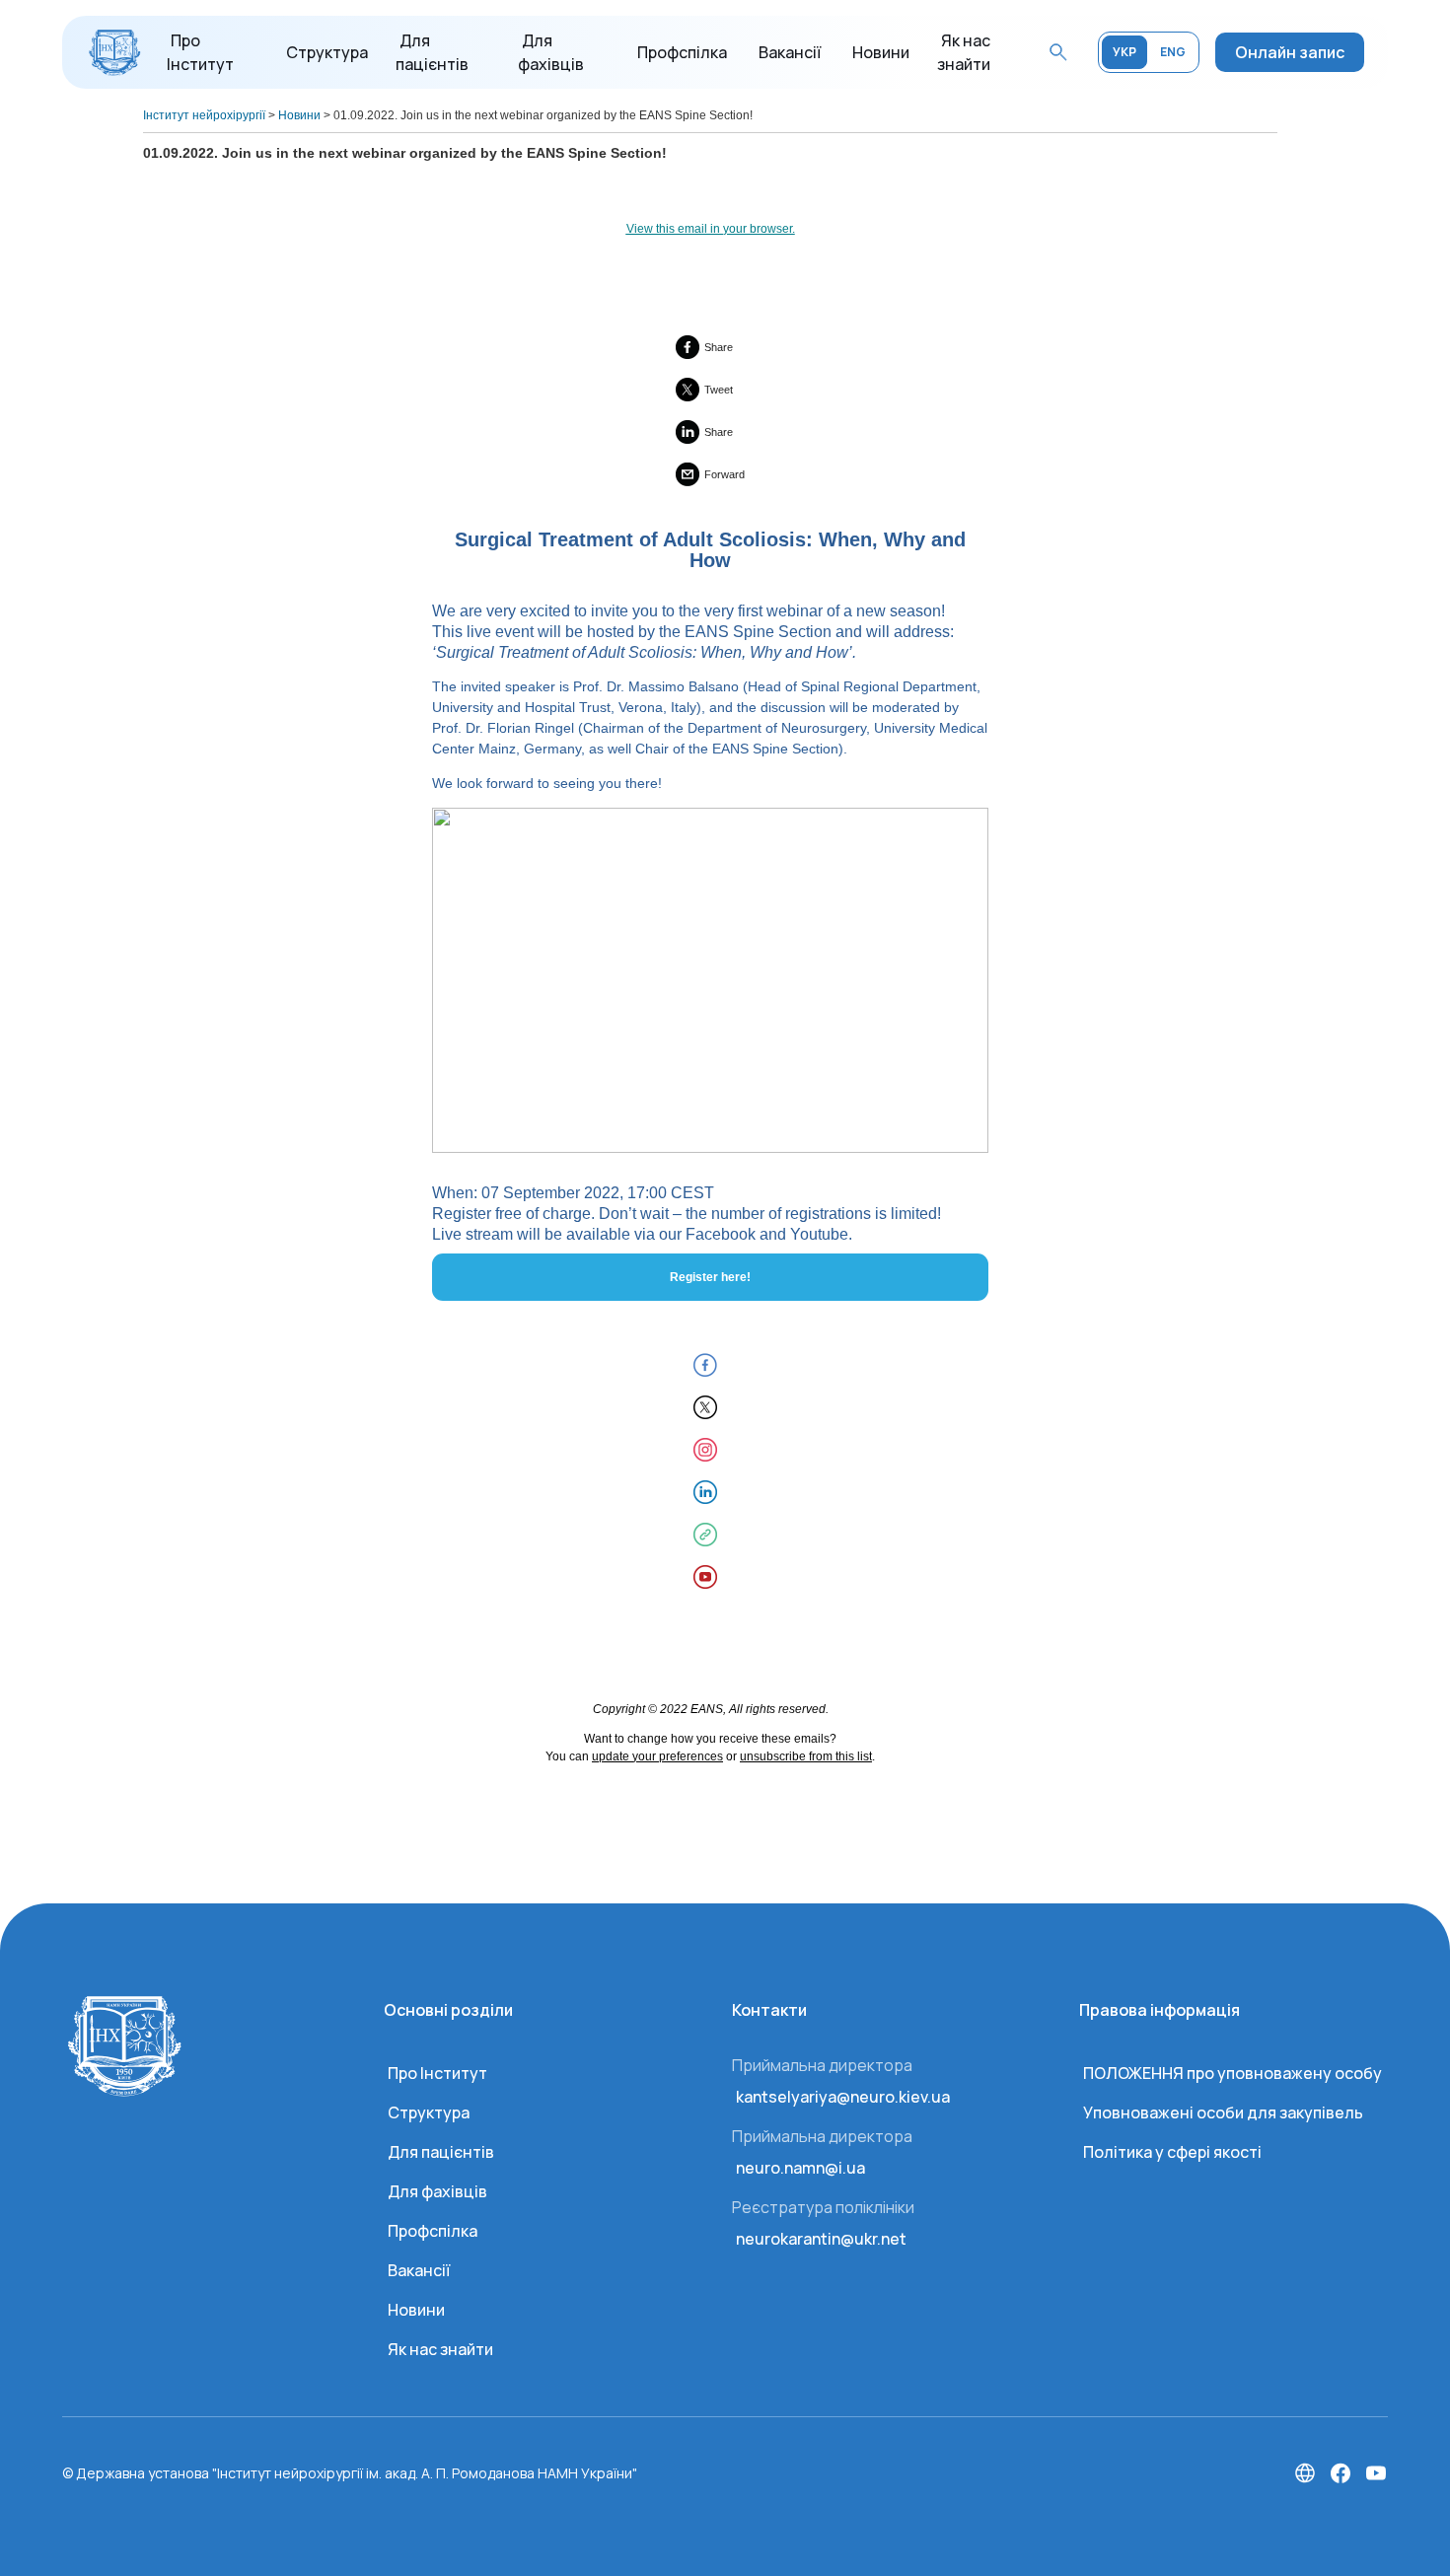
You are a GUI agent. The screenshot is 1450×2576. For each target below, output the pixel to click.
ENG (1173, 52)
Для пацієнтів (441, 2152)
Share (719, 347)
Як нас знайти (440, 2349)
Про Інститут (437, 2073)
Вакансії (790, 52)
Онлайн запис (1290, 52)
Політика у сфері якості (1172, 2152)
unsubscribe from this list (806, 1756)
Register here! (710, 1277)
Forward (725, 474)
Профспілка (682, 52)
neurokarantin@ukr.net (821, 2239)
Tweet (719, 390)
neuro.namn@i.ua (800, 2168)
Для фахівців (437, 2191)
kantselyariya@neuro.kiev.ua (843, 2097)
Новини (881, 52)
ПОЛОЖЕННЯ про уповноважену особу (1232, 2073)
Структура (327, 52)
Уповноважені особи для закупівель (1223, 2112)
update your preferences (657, 1756)
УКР (1124, 52)
